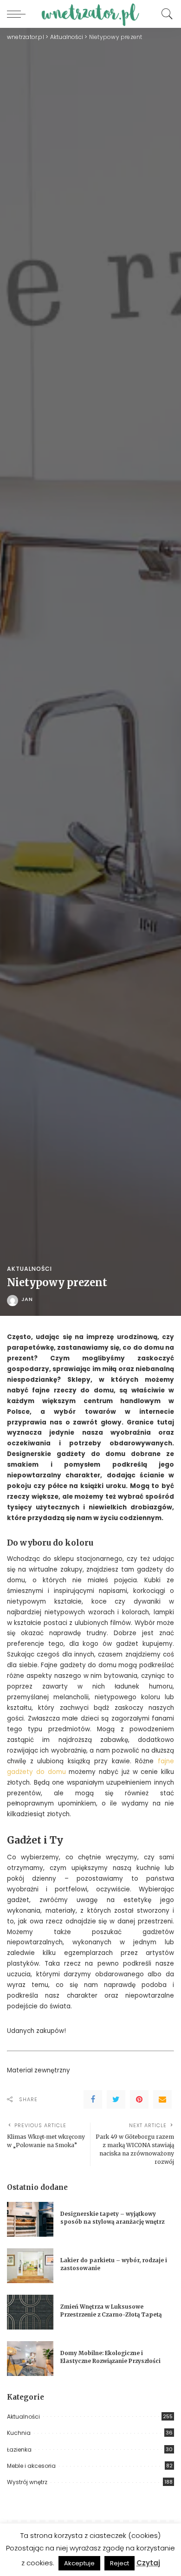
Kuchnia (19, 2433)
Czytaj (148, 2563)
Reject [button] (120, 2563)
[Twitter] (116, 2099)
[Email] (162, 2099)
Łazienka (19, 2450)
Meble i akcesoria (31, 2466)
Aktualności (29, 1269)
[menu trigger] (19, 14)
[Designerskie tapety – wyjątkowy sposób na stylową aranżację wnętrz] (30, 2219)
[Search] (165, 14)
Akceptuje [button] (79, 2563)
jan (27, 1299)
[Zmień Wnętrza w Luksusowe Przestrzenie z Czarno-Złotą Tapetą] (30, 2312)
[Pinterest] (139, 2099)
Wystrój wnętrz (27, 2482)
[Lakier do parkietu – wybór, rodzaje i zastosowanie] (30, 2266)
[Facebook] (93, 2099)
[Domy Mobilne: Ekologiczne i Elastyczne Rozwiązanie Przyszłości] (30, 2359)
